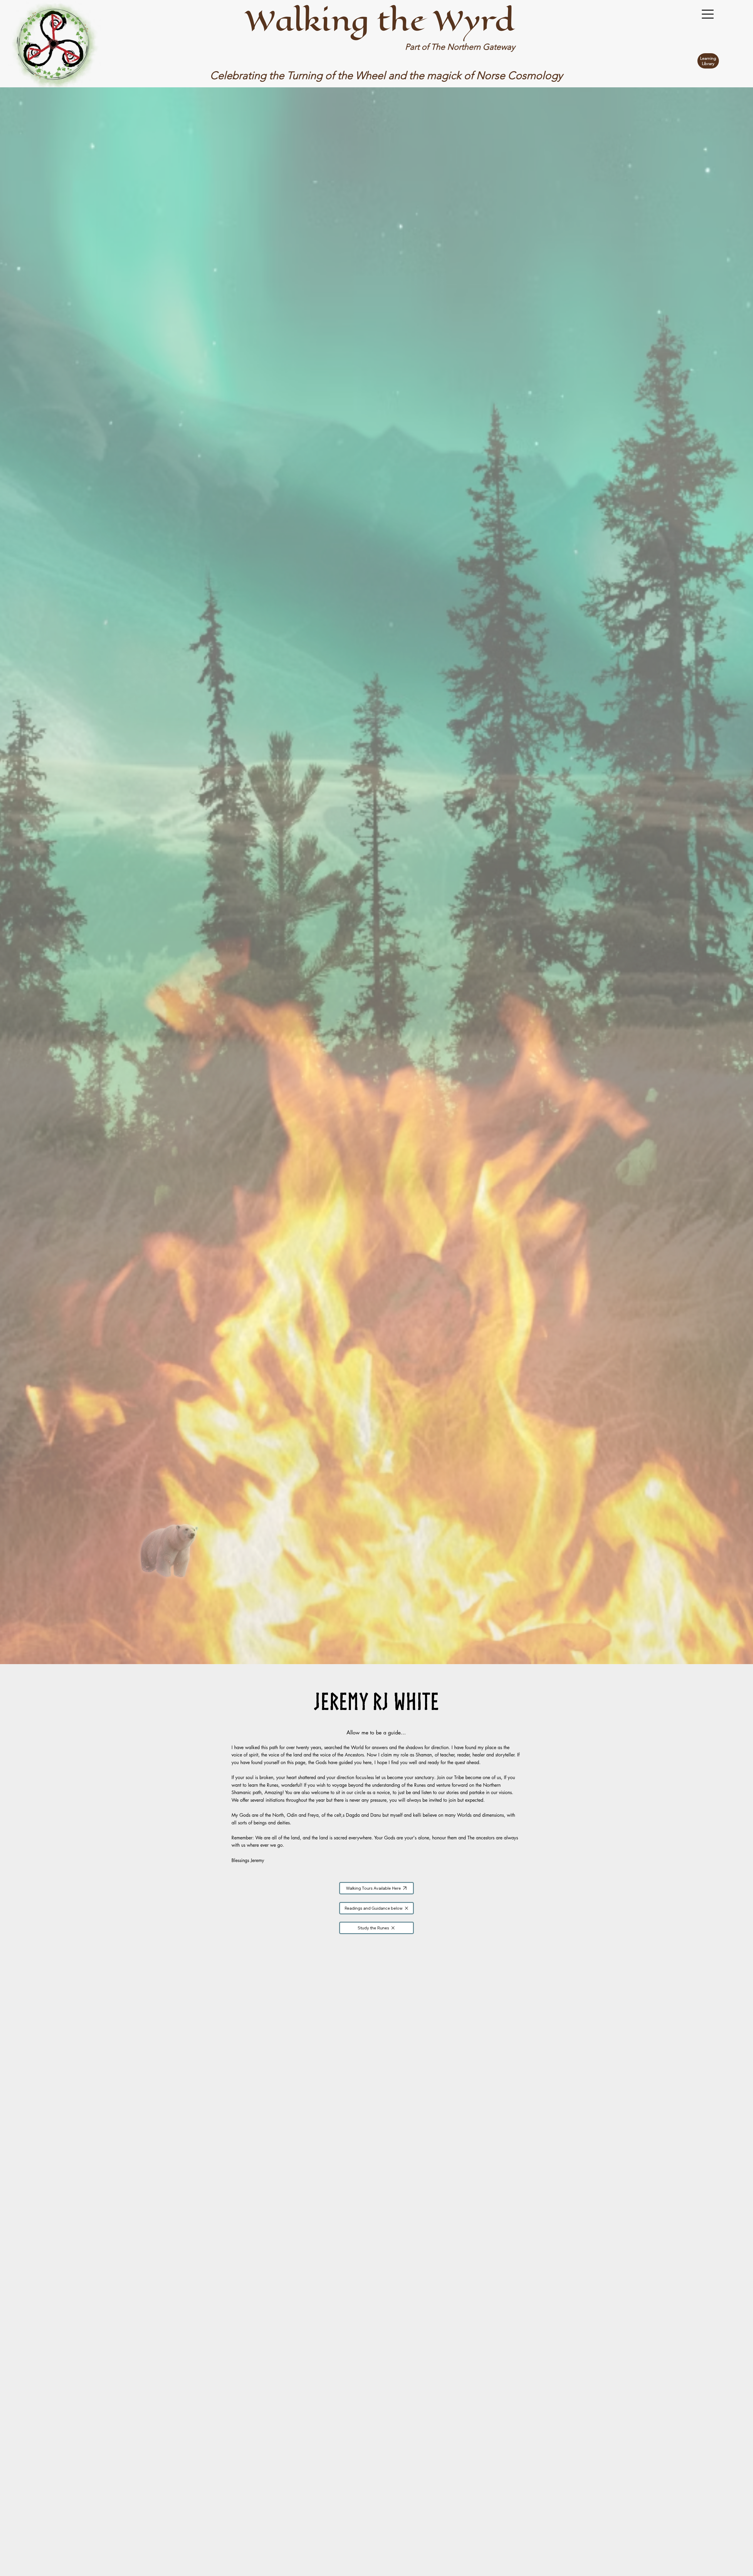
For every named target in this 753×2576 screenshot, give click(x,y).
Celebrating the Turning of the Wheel (299, 75)
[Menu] (708, 14)
